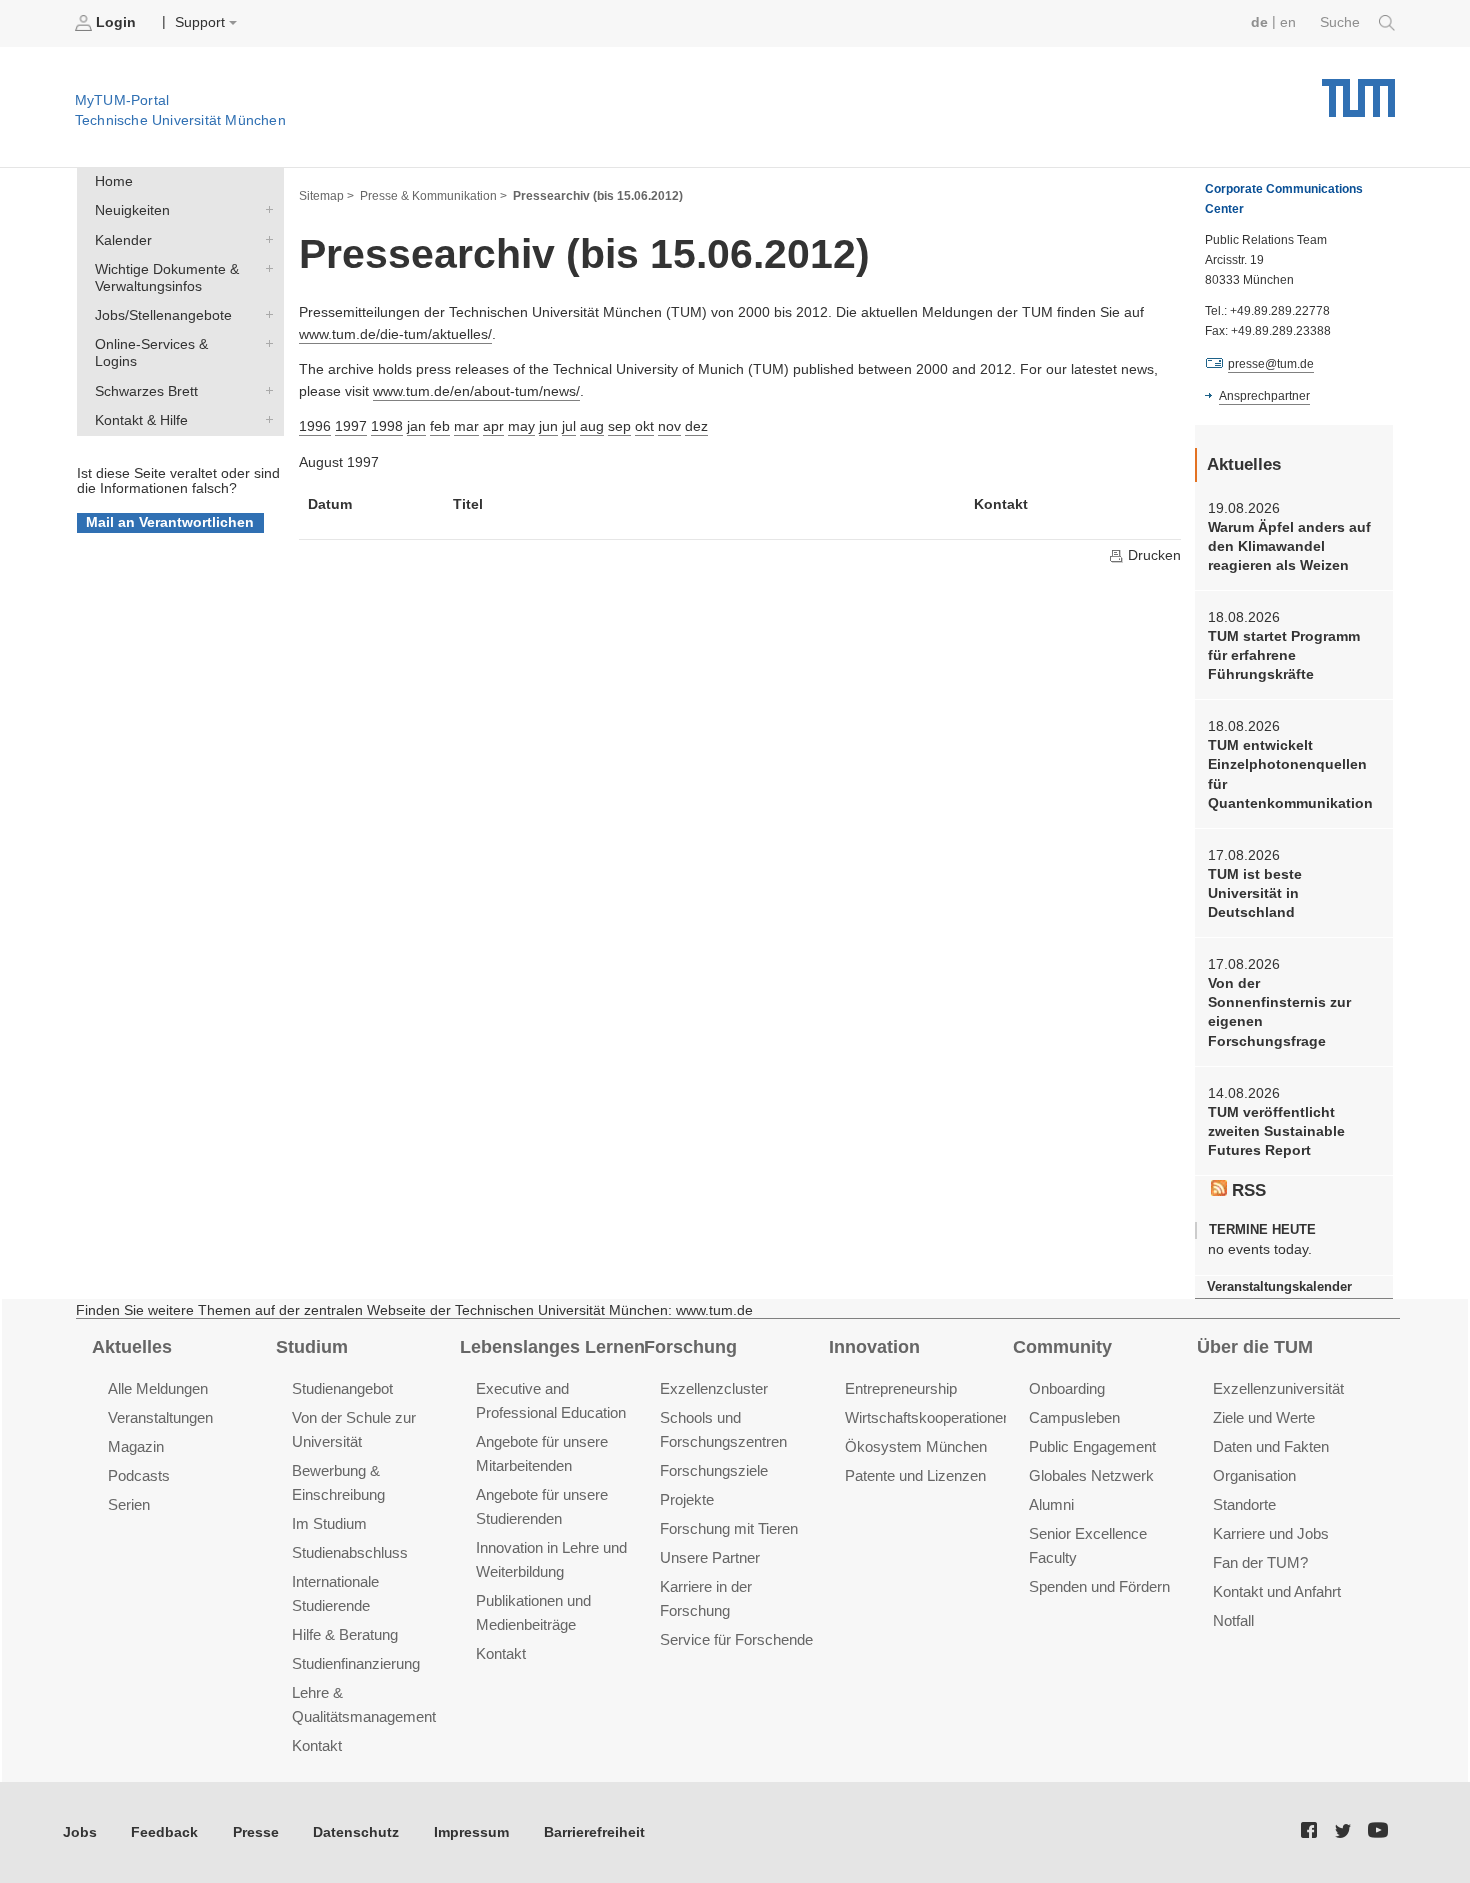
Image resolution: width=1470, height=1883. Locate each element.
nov (669, 426)
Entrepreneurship (901, 1388)
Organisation (1254, 1475)
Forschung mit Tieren (729, 1528)
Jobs (80, 1832)
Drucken (1152, 555)
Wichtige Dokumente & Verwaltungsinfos (265, 268)
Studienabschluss (350, 1552)
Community (1062, 1347)
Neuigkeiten (265, 210)
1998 (387, 426)
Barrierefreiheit (594, 1832)
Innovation (874, 1347)
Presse (256, 1832)
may (521, 426)
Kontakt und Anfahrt (1277, 1591)
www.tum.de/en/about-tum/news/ (476, 391)
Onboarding (1067, 1388)
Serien (129, 1504)
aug (592, 426)
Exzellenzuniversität (1278, 1388)
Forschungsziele (714, 1470)
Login (116, 22)
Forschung (690, 1347)
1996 (315, 426)
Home (114, 181)
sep (619, 426)
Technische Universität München (1358, 90)
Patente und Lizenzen (915, 1475)
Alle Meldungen (158, 1388)
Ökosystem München (916, 1446)
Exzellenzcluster (714, 1388)
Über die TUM (1255, 1347)
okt (644, 426)
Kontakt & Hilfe (265, 419)
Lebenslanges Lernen (552, 1347)
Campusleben (1074, 1417)
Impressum (471, 1832)
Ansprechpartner (1264, 396)
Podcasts (139, 1475)
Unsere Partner (710, 1557)
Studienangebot (342, 1388)
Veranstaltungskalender (1279, 1286)
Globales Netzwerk (1091, 1475)
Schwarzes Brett (265, 390)
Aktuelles (132, 1347)
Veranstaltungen (160, 1417)
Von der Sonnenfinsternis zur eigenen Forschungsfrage (1279, 1012)
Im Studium (329, 1523)
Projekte (687, 1499)
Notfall (1233, 1620)
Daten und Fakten (1271, 1446)
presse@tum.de (1271, 364)
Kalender (265, 239)
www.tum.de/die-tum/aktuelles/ (395, 334)
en (1288, 22)
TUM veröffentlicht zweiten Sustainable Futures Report (1276, 1132)
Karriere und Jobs (1271, 1533)
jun (548, 426)
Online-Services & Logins (265, 344)
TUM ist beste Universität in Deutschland (1255, 894)
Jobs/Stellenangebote (265, 315)
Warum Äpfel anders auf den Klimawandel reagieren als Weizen (1289, 547)
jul (569, 426)
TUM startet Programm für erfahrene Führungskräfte (1284, 656)
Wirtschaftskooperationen (928, 1417)
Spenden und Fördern (1099, 1586)
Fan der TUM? (1260, 1562)
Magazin (136, 1446)
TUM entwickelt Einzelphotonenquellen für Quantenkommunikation (1290, 774)
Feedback (164, 1832)
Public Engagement (1092, 1446)
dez (696, 426)
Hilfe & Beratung (345, 1634)
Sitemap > (326, 196)
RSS (1246, 1190)
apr (493, 426)
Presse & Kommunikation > (433, 196)
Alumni (1051, 1504)
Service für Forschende (736, 1639)
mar (466, 426)
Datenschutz (356, 1832)
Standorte (1244, 1504)
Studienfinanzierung (356, 1663)
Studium (312, 1347)
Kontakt (317, 1745)
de (1259, 22)
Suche (1342, 22)
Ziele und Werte (1264, 1417)
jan (416, 426)
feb (440, 426)
